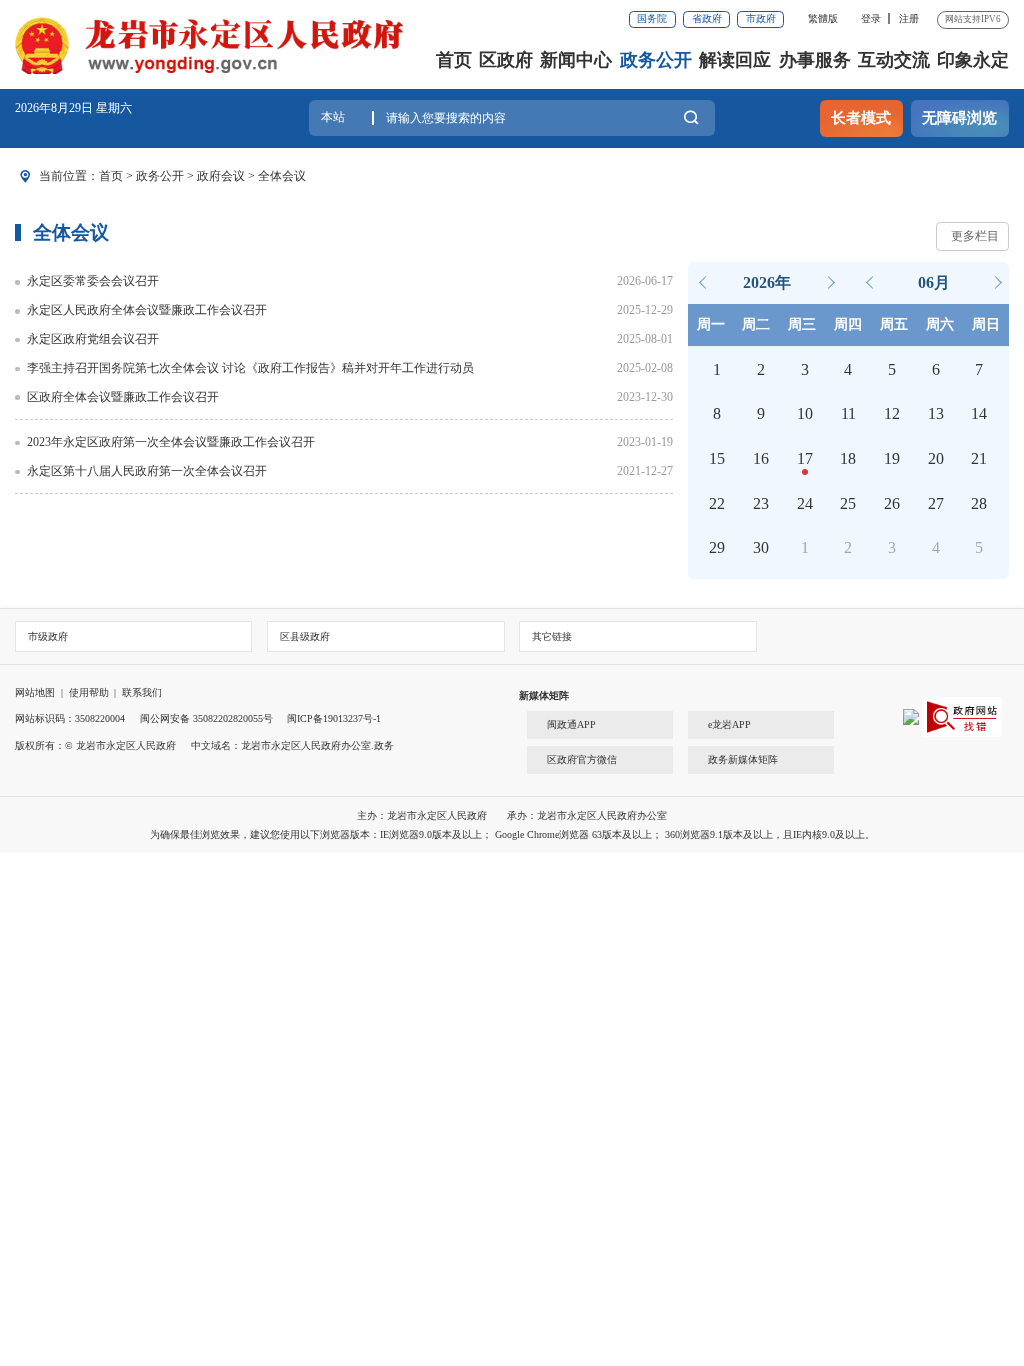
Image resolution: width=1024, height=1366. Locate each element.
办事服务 (815, 60)
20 (936, 458)
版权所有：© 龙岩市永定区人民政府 (95, 745)
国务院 (652, 18)
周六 (940, 324)
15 (717, 458)
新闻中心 (576, 60)
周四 (848, 324)
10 (805, 413)
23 (761, 503)
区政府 (506, 60)
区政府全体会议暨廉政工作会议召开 (123, 397)
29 (717, 547)
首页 (454, 60)
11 (848, 413)
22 (717, 503)
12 (892, 413)
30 (761, 547)
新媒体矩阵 (544, 695)
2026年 (767, 282)
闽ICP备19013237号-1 (334, 718)
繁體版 (823, 18)
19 (892, 458)
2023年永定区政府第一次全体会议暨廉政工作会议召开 (171, 442)
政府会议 (221, 176)
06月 (934, 282)
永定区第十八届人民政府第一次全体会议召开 (147, 471)
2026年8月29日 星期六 (73, 108)
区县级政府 (305, 636)
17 (805, 458)
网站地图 (35, 692)
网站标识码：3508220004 (70, 718)
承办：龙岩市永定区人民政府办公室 (587, 815)
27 (936, 503)
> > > (202, 176)
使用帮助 (89, 692)
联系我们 (142, 692)
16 (761, 458)
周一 (711, 324)
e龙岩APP (729, 724)
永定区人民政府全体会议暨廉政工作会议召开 (147, 310)
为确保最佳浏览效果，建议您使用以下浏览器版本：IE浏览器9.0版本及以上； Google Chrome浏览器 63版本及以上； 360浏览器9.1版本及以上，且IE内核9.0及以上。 (512, 834)
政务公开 (656, 60)
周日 (986, 324)
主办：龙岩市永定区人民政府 (423, 815)
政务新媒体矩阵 (743, 759)
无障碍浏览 (959, 118)
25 (848, 503)
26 (892, 503)
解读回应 (735, 60)
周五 (894, 324)
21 (979, 458)
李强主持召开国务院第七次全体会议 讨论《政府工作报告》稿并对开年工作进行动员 (250, 368)
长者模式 (861, 118)
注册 (909, 18)
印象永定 (973, 60)
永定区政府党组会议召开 (93, 339)
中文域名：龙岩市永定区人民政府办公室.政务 (292, 745)
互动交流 (894, 60)
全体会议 (282, 176)
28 (979, 503)
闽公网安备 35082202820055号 (206, 718)
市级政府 (48, 636)
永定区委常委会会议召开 (93, 281)
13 (936, 413)
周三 (802, 324)
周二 (756, 324)
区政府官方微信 (582, 759)
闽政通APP (571, 724)
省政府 (707, 18)
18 (848, 458)
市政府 (761, 18)
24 (805, 503)
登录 (871, 18)
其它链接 (552, 636)
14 (979, 413)
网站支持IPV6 (973, 19)
